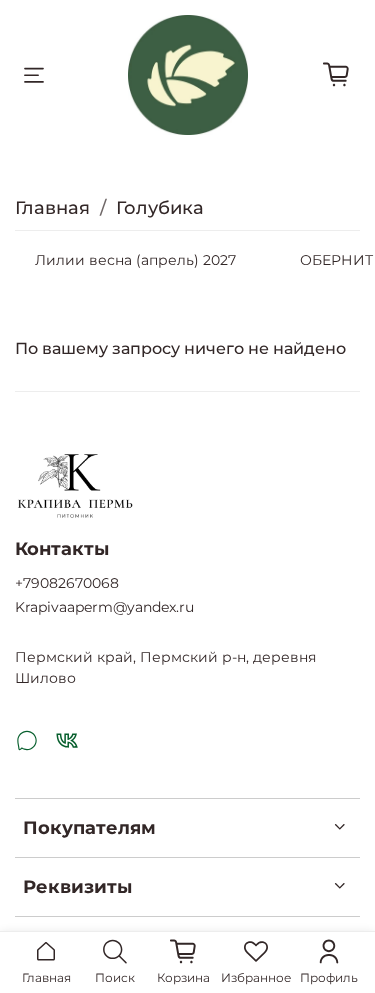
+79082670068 (67, 583)
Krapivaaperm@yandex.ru (104, 607)
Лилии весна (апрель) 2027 (135, 260)
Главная (52, 208)
